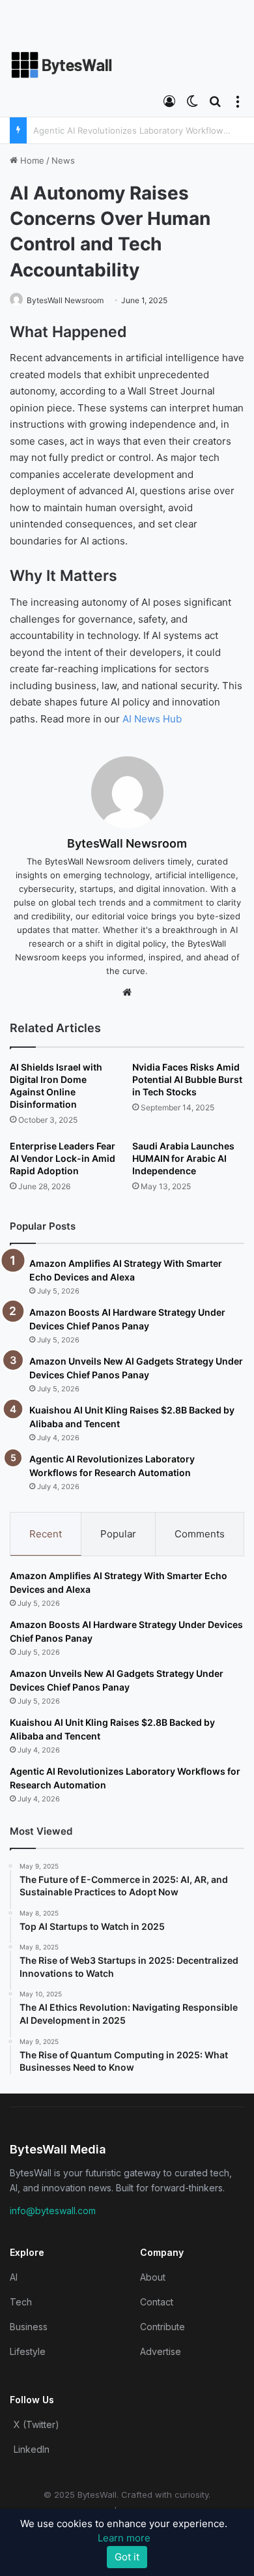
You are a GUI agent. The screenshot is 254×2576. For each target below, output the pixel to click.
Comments (200, 1534)
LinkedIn (32, 2449)
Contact (157, 2302)
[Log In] (169, 100)
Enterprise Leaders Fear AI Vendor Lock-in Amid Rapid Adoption (63, 1158)
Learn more (124, 2538)
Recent (46, 1534)
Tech (21, 2302)
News (63, 160)
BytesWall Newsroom (65, 300)
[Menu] (238, 100)
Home (31, 160)
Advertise (161, 2351)
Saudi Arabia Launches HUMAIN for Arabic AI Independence (183, 1158)
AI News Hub (152, 719)
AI (14, 2277)
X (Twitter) (36, 2424)
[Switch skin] (192, 100)
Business (29, 2327)
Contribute (162, 2327)
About (153, 2277)
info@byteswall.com (53, 2211)
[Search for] (215, 100)
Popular (118, 1534)
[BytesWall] (62, 65)
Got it (127, 2557)
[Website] (127, 992)
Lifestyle (28, 2351)
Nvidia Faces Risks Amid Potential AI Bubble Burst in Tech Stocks (187, 1079)
